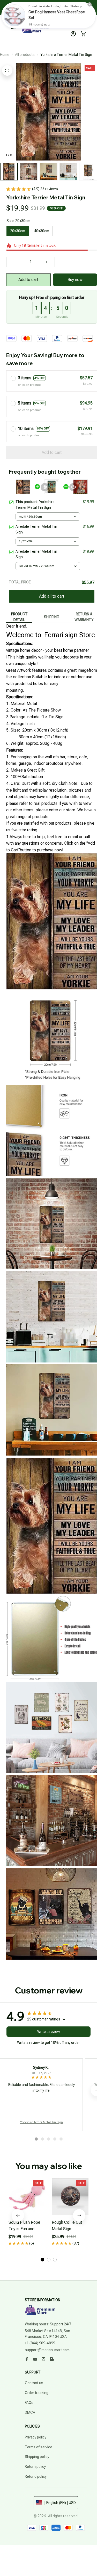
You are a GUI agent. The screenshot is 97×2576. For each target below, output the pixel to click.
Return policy (35, 2467)
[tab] (36, 2139)
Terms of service (39, 2447)
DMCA (30, 2412)
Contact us (34, 2383)
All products (25, 55)
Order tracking (37, 2393)
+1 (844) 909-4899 (40, 2343)
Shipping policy (37, 2457)
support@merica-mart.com (47, 2350)
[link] (14, 15)
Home (5, 55)
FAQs (29, 2403)
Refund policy (36, 2476)
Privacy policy (36, 2437)
